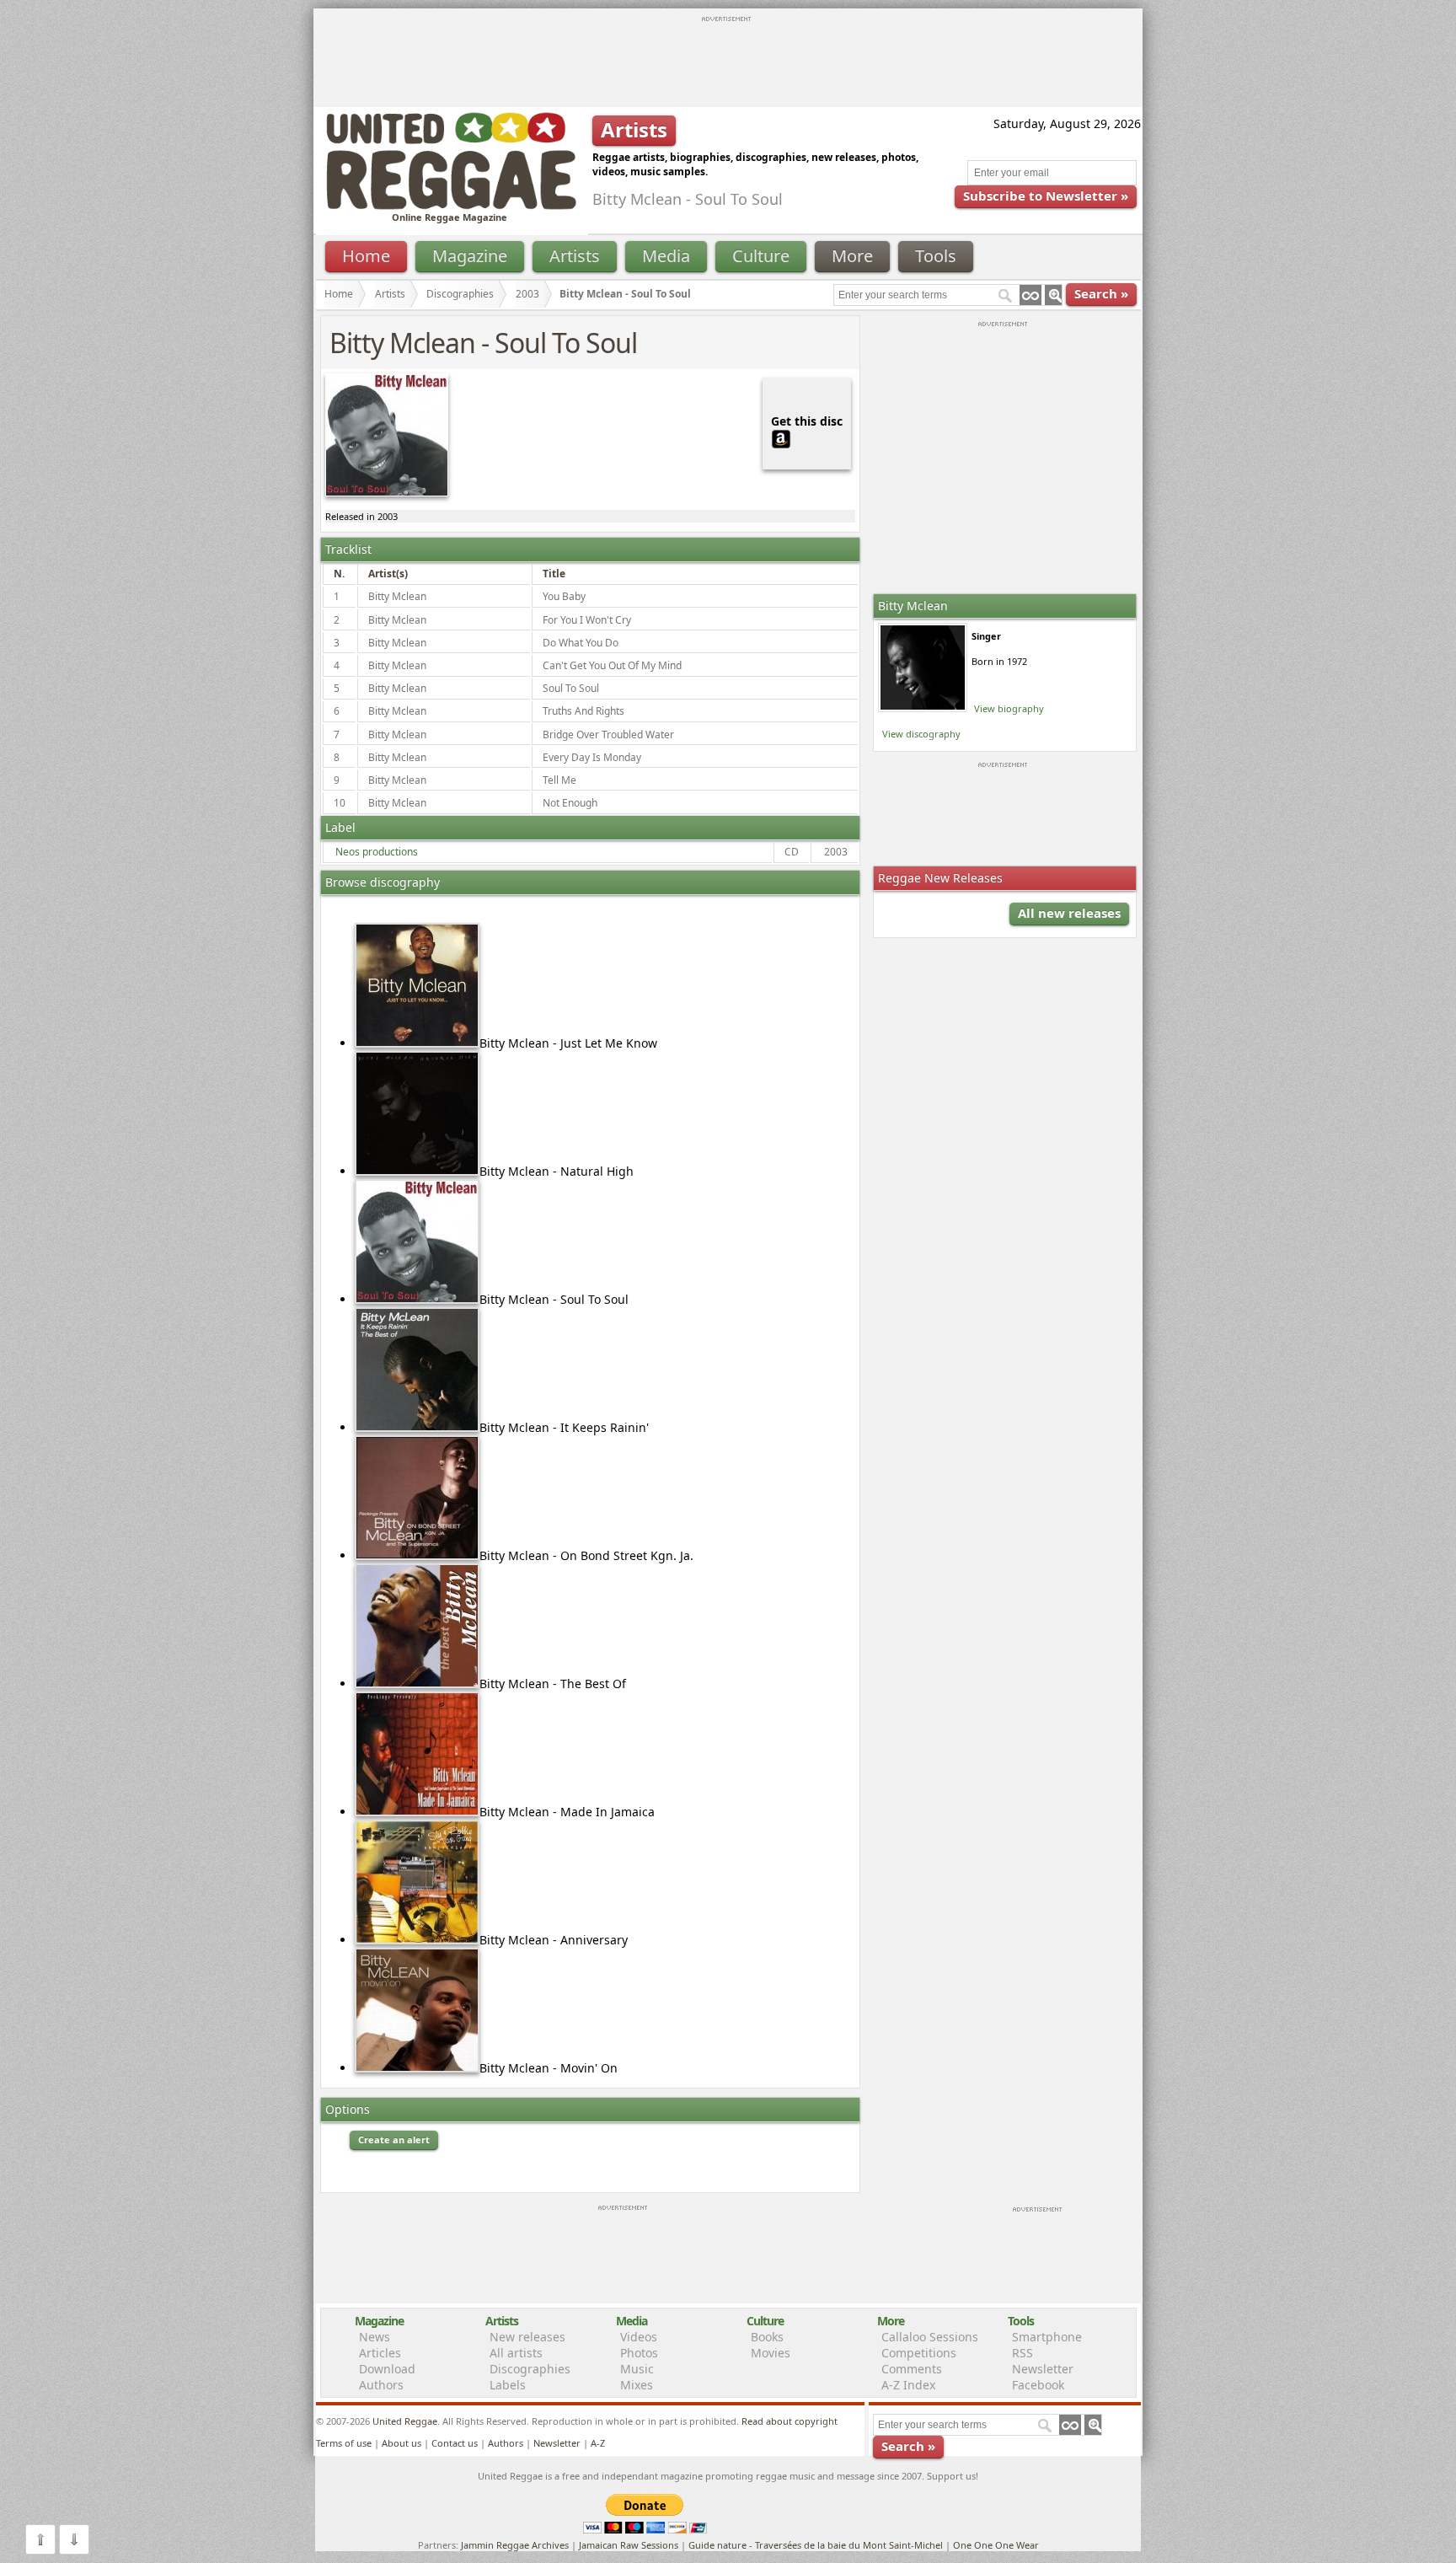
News (375, 2337)
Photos (639, 2353)
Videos (639, 2337)
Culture (761, 256)
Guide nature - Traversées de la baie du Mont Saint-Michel (816, 2545)
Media (666, 256)
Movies (771, 2353)
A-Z (598, 2443)
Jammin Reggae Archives (515, 2545)
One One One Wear (996, 2545)
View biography (1009, 708)
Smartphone (1047, 2337)
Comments (912, 2369)
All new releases (1069, 913)
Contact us (455, 2443)
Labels (508, 2385)
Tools (936, 256)
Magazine (470, 256)
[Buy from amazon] (781, 437)
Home (366, 256)
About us (401, 2443)
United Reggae (405, 2421)
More (852, 256)
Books (767, 2337)
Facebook (1038, 2385)
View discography (921, 734)
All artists (516, 2353)
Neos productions (377, 852)
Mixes (637, 2385)
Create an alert (394, 2139)
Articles (380, 2353)
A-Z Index (908, 2385)
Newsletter (1043, 2369)
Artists (575, 256)
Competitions (919, 2353)
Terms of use (344, 2443)
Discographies (460, 294)
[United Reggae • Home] (451, 206)
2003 (527, 294)
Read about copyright (790, 2421)
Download (387, 2369)
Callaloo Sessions (930, 2337)
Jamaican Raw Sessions (629, 2545)
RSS (1022, 2353)
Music (637, 2369)
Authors (381, 2385)
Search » (1101, 293)
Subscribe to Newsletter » (1046, 196)
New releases (527, 2337)
